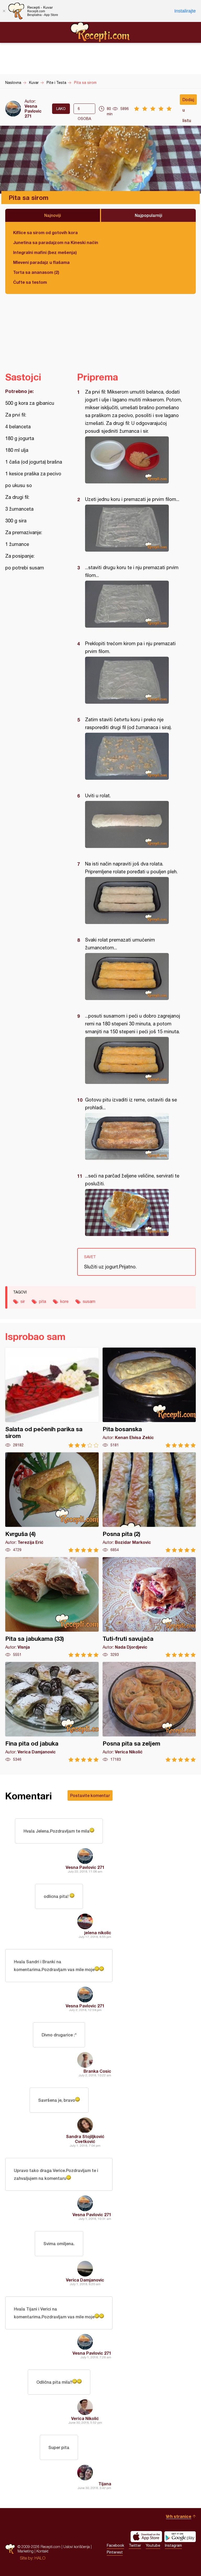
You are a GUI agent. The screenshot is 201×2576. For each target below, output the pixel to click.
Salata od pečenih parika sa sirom (52, 1398)
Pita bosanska (149, 1398)
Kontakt (42, 2551)
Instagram (173, 2545)
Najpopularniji (149, 215)
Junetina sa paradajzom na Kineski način (56, 242)
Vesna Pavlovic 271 (33, 111)
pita (43, 1301)
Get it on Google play (180, 2537)
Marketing (26, 2551)
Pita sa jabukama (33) (52, 1607)
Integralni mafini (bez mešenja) (45, 252)
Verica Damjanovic (85, 2280)
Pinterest (115, 2552)
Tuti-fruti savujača (149, 1607)
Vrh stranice (179, 2516)
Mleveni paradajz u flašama (41, 262)
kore (64, 1301)
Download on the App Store (146, 2537)
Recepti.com (100, 32)
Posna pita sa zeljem (149, 1712)
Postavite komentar (90, 1795)
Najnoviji (53, 215)
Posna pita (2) (149, 1502)
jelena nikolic (98, 1933)
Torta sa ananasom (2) (36, 272)
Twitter (135, 2545)
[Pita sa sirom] (134, 460)
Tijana (105, 2484)
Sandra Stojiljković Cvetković (85, 2139)
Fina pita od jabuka (52, 1712)
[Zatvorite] (4, 11)
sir (23, 1301)
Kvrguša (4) (52, 1502)
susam (89, 1301)
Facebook (115, 2545)
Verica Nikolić (85, 2418)
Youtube (153, 2545)
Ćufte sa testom (30, 282)
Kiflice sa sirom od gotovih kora (45, 232)
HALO (40, 2558)
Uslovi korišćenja (77, 2547)
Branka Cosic (97, 2071)
